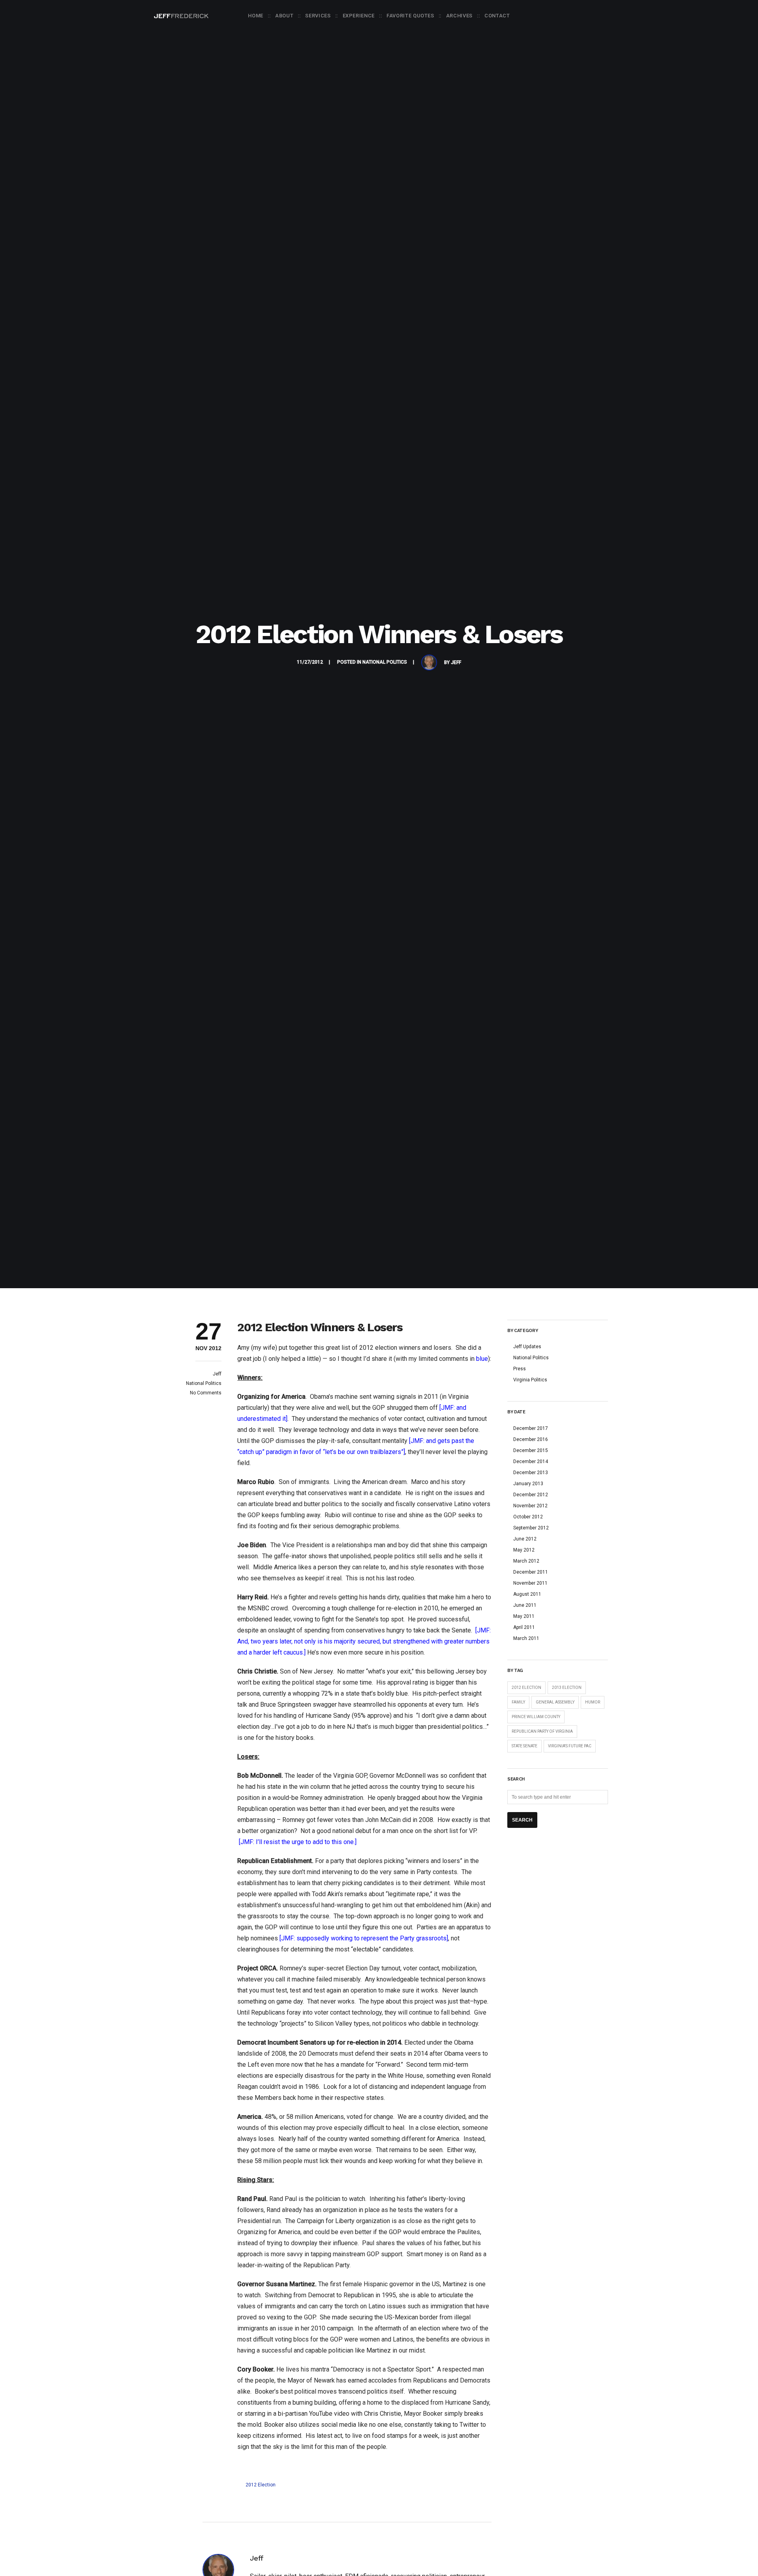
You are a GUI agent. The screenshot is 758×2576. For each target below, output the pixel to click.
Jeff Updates (527, 1347)
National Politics (385, 662)
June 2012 (525, 1539)
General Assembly (555, 1702)
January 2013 (528, 1484)
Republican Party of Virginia (542, 1731)
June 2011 (525, 1605)
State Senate (524, 1746)
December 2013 (531, 1473)
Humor (593, 1702)
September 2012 (531, 1528)
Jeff (456, 662)
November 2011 (530, 1583)
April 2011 (524, 1627)
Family (518, 1702)
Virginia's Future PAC (570, 1746)
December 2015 (531, 1450)
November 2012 (530, 1506)
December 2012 (531, 1495)
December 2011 (531, 1572)
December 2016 (531, 1439)
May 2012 (524, 1550)
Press (520, 1369)
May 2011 (524, 1616)
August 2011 (527, 1594)
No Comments (206, 1393)
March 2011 (526, 1638)
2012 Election (261, 2485)
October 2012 (528, 1517)
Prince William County (536, 1717)
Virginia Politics (530, 1380)
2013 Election (567, 1688)
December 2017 (531, 1428)
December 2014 (531, 1462)
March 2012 (526, 1561)
